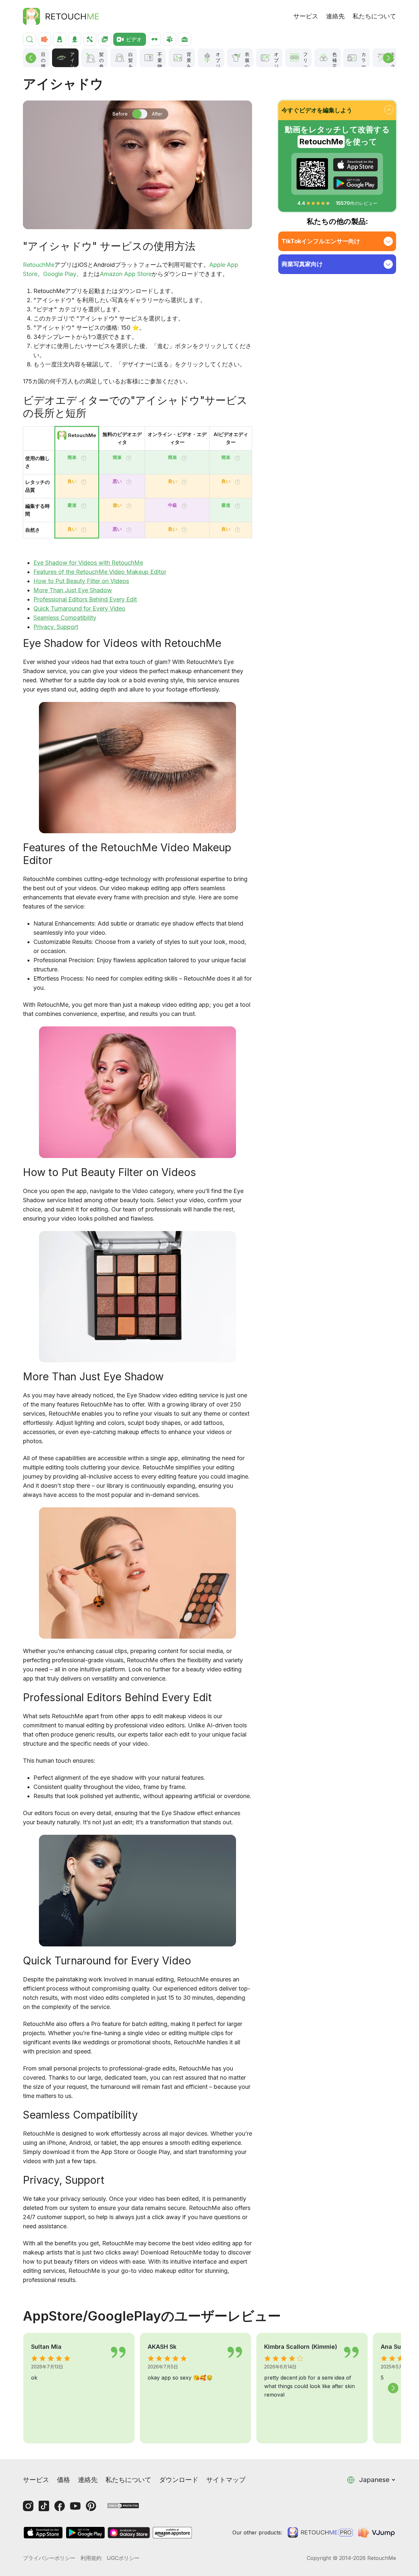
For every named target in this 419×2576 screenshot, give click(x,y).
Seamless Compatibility (65, 618)
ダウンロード (179, 2480)
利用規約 (91, 2558)
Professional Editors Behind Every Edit (85, 599)
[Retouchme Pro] (320, 2532)
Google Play (60, 274)
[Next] (388, 58)
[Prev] (31, 58)
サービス (306, 16)
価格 (64, 2480)
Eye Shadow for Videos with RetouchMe (88, 563)
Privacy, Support (56, 627)
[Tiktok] (44, 2506)
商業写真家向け (302, 264)
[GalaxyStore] (129, 2533)
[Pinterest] (91, 2506)
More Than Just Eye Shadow (73, 590)
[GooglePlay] (355, 183)
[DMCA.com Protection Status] (123, 2505)
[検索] (29, 39)
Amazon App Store (126, 274)
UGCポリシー (123, 2558)
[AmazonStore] (172, 2533)
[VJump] (377, 2532)
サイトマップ (226, 2480)
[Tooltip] (84, 458)
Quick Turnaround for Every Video (79, 608)
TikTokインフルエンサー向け (321, 241)
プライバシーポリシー (49, 2558)
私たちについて (374, 16)
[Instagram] (28, 2506)
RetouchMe (39, 265)
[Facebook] (60, 2506)
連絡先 (335, 16)
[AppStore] (355, 165)
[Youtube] (75, 2506)
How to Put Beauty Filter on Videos (81, 581)
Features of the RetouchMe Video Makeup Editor (100, 572)
